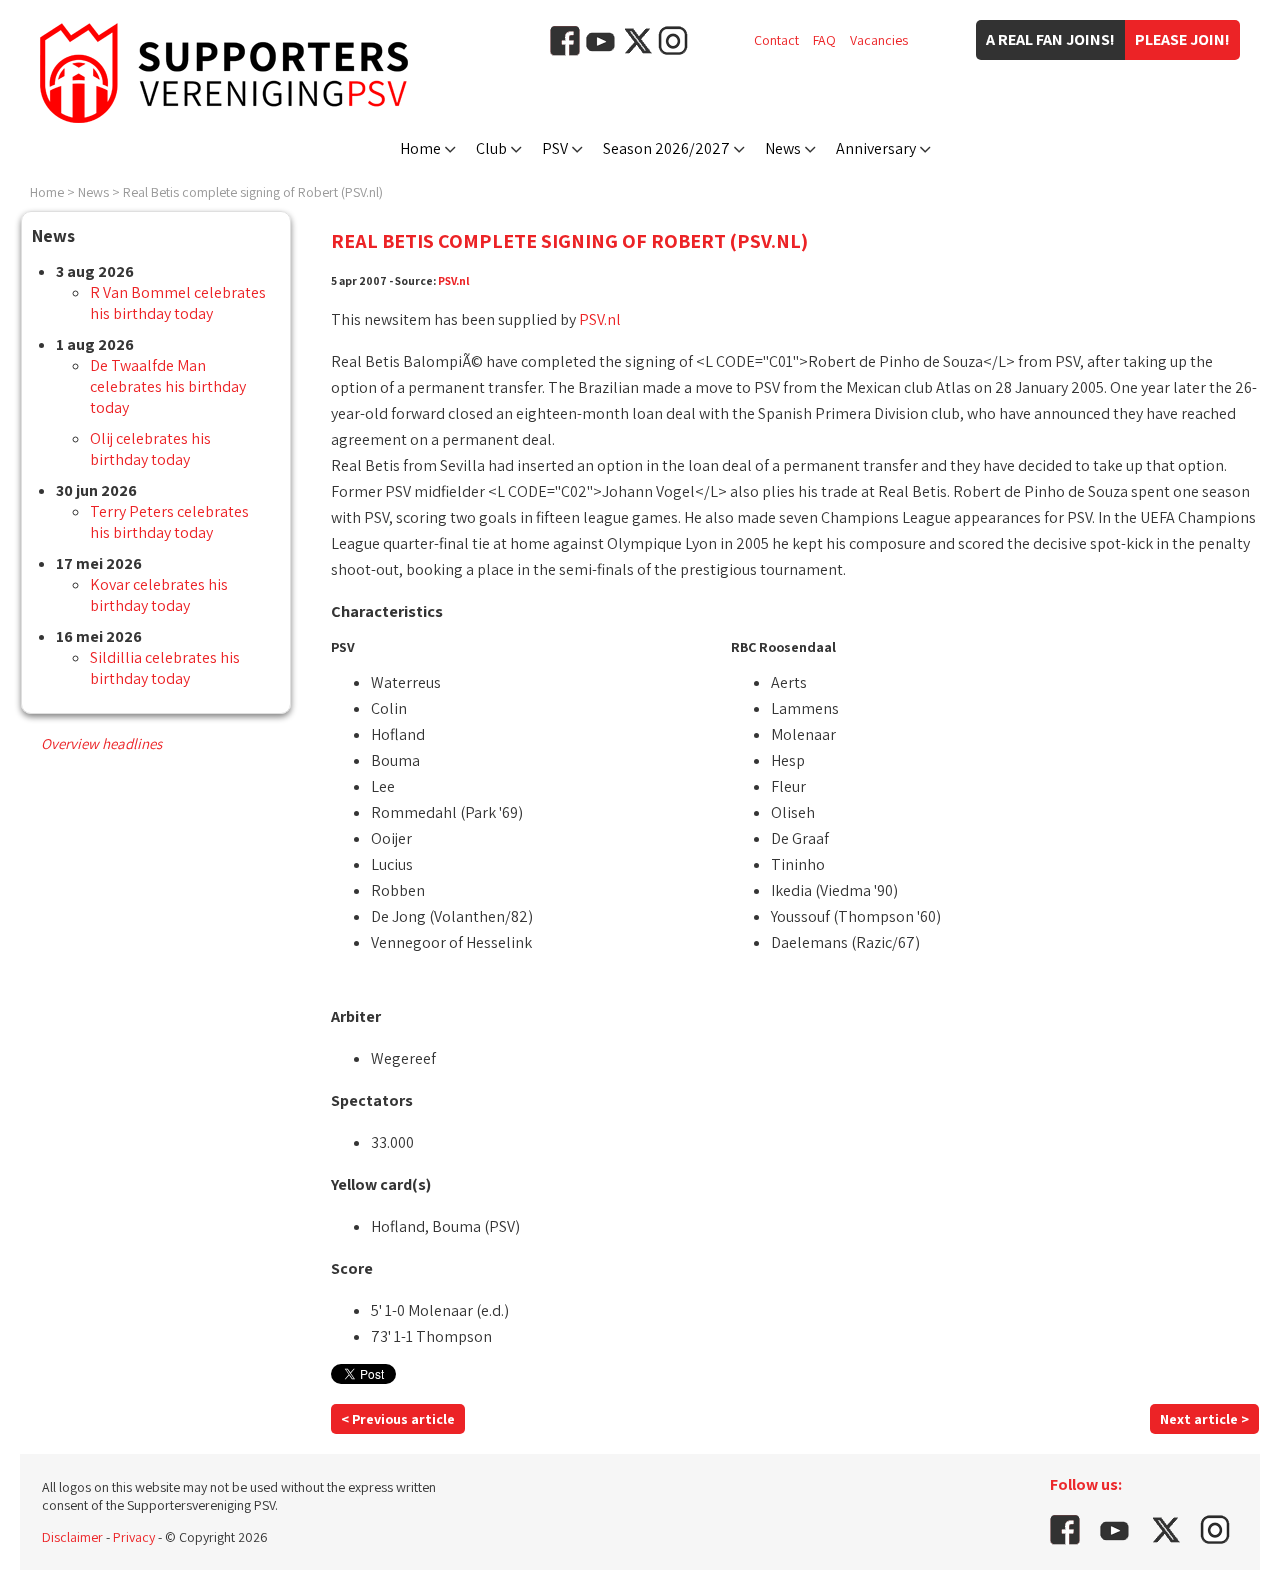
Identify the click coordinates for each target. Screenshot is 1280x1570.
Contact (776, 40)
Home (420, 148)
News (783, 148)
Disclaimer (72, 1537)
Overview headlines (101, 743)
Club (491, 148)
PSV (555, 148)
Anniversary (876, 148)
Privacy (134, 1537)
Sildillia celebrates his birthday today (165, 668)
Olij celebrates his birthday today (150, 449)
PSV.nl (454, 280)
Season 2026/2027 (666, 148)
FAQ (824, 40)
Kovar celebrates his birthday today (159, 595)
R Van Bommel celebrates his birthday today (178, 303)
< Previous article (398, 1419)
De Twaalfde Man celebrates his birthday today (168, 386)
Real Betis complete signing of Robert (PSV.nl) (253, 192)
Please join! (1182, 39)
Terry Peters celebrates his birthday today (169, 522)
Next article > (1204, 1419)
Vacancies (879, 40)
